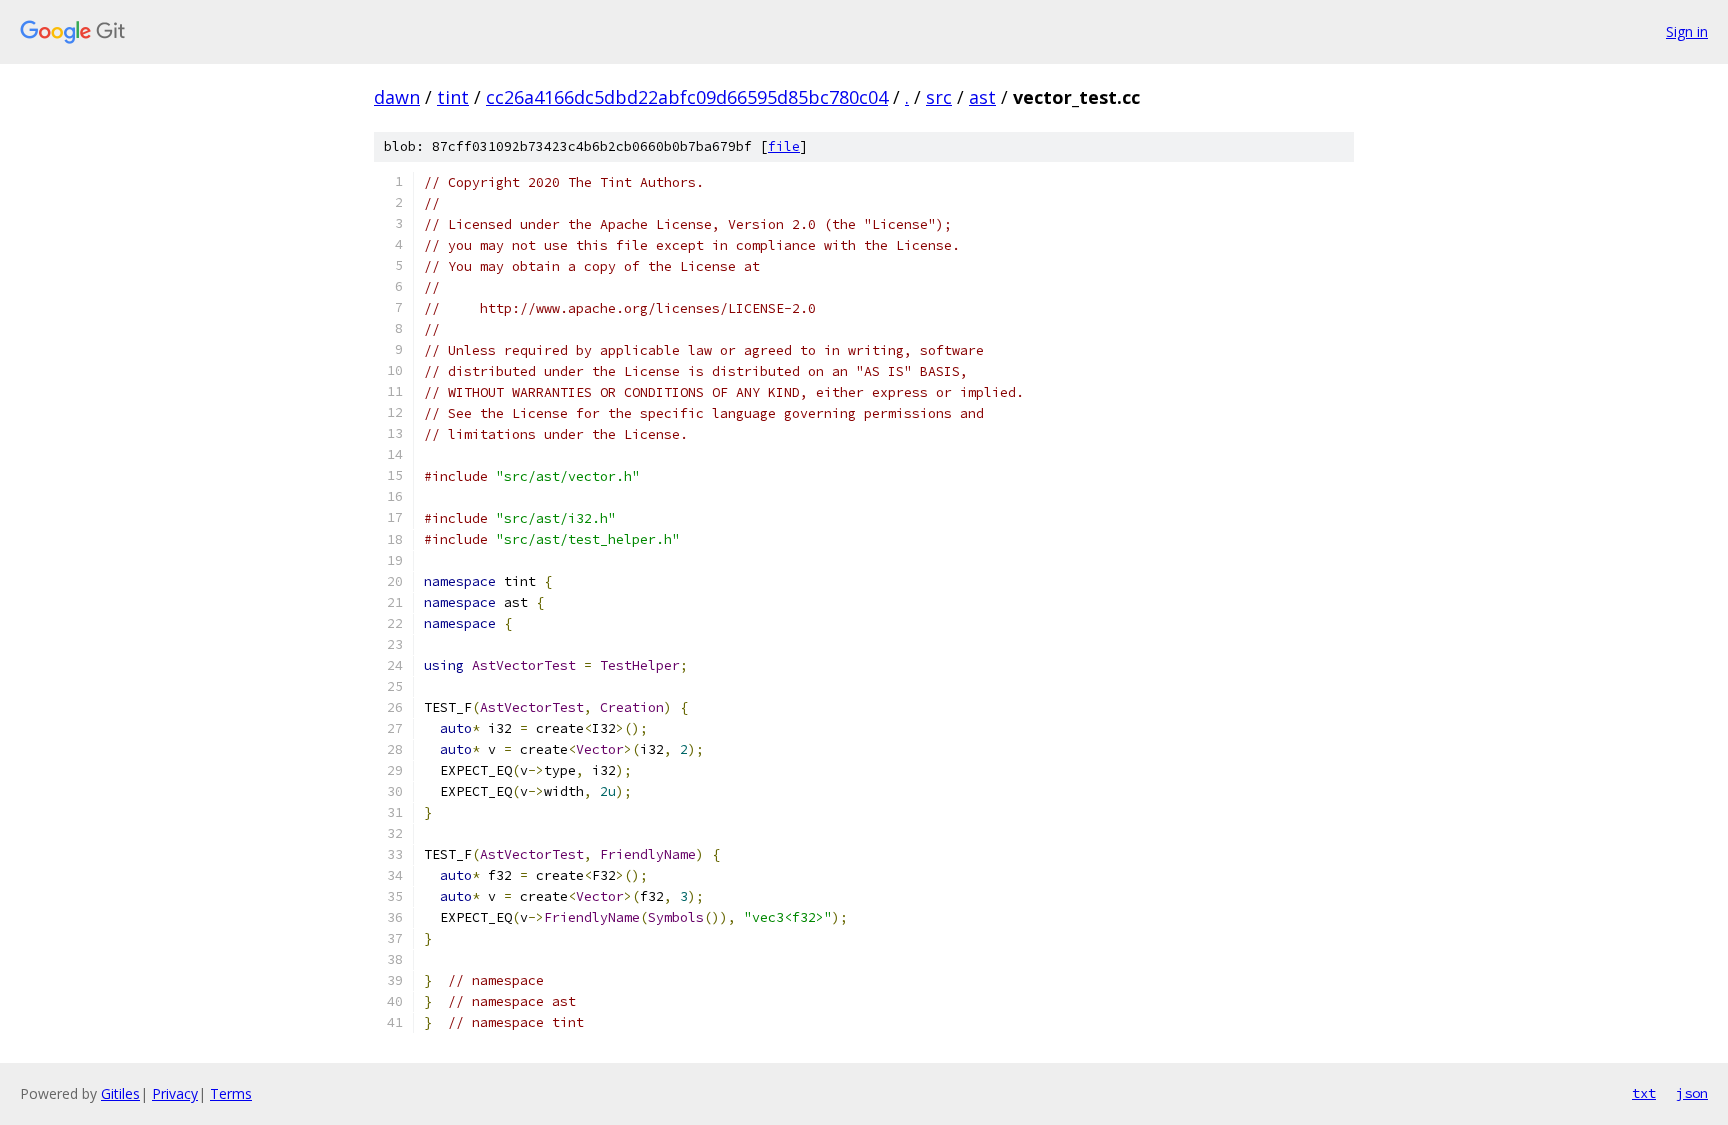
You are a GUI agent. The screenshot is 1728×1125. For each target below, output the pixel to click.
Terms (231, 1093)
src (939, 97)
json (1692, 1093)
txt (1644, 1093)
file (784, 146)
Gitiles (120, 1093)
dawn (397, 97)
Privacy (175, 1093)
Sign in (1687, 31)
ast (982, 97)
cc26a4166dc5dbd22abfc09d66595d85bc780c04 (687, 97)
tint (453, 97)
